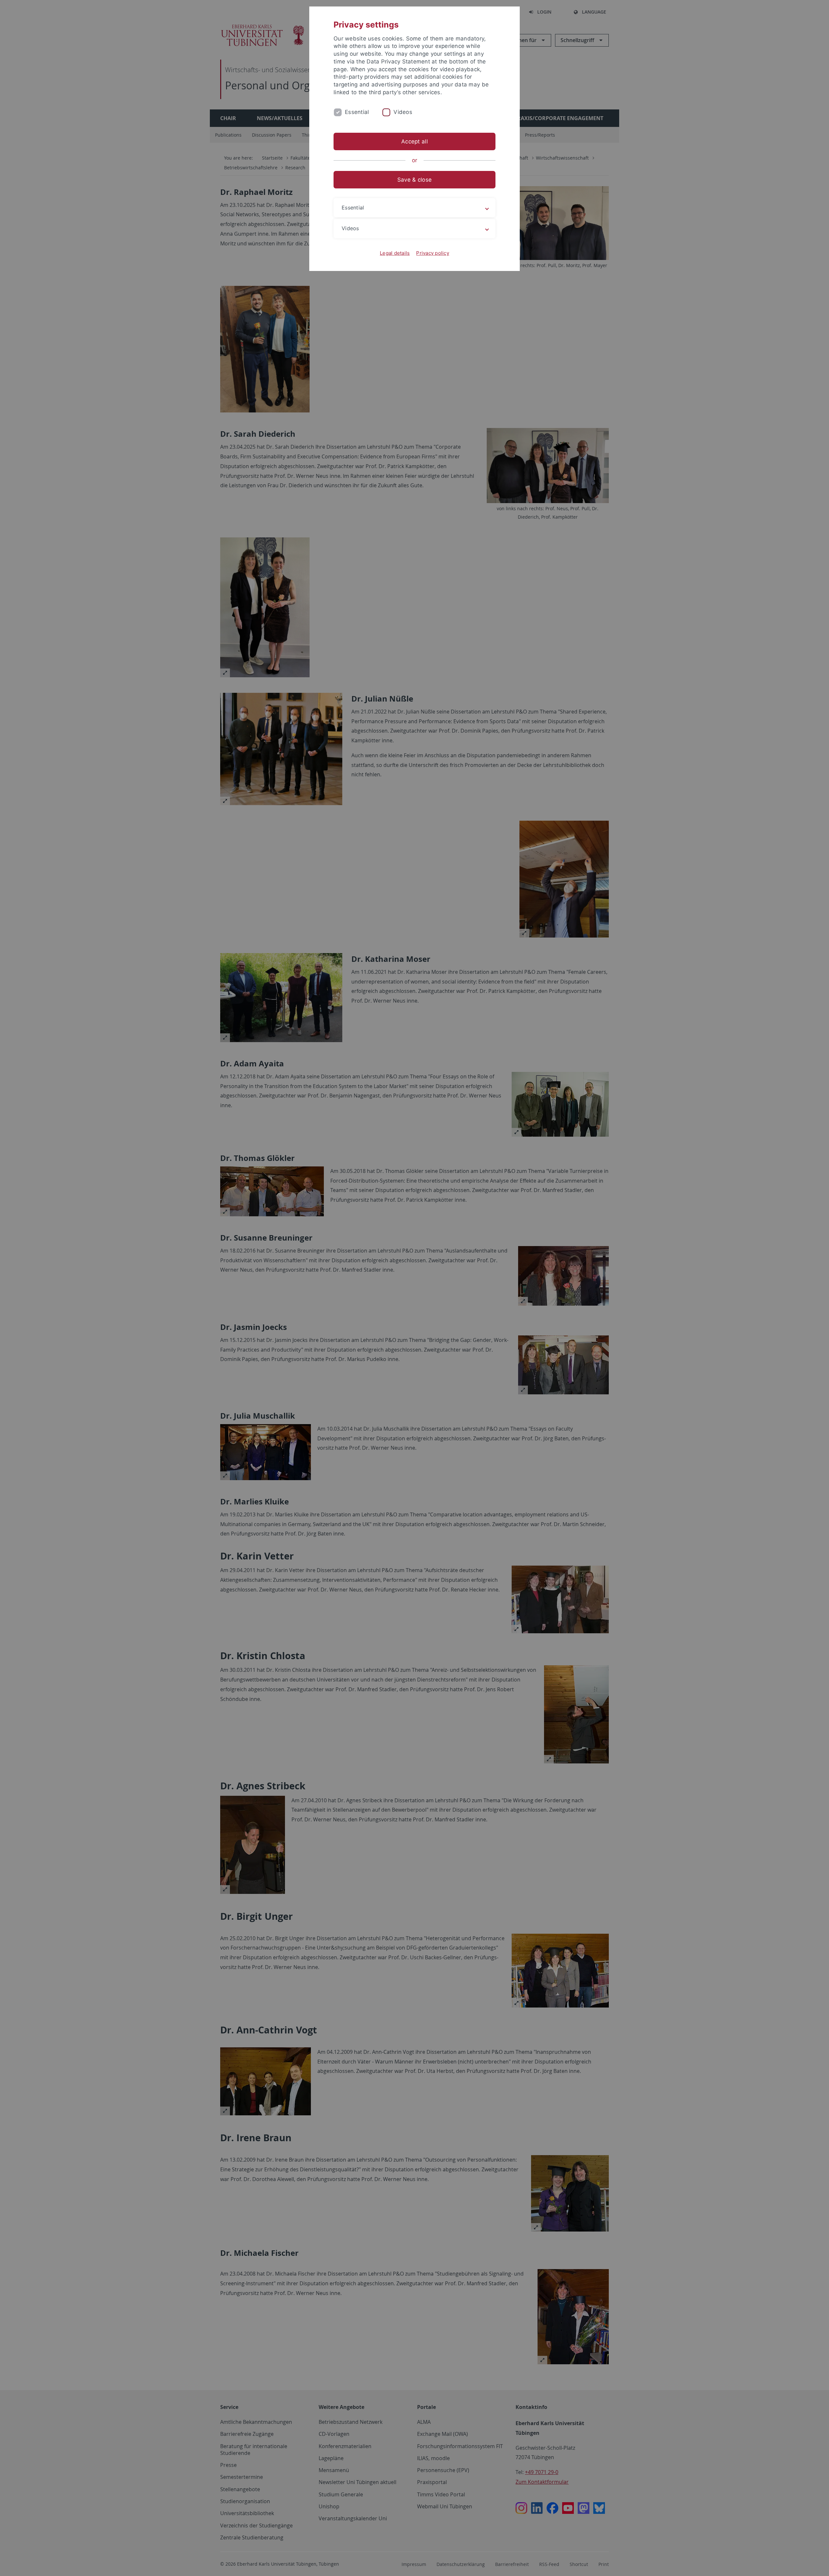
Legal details (395, 253)
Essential (357, 112)
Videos (403, 112)
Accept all (414, 141)
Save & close (414, 180)
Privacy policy (433, 253)
